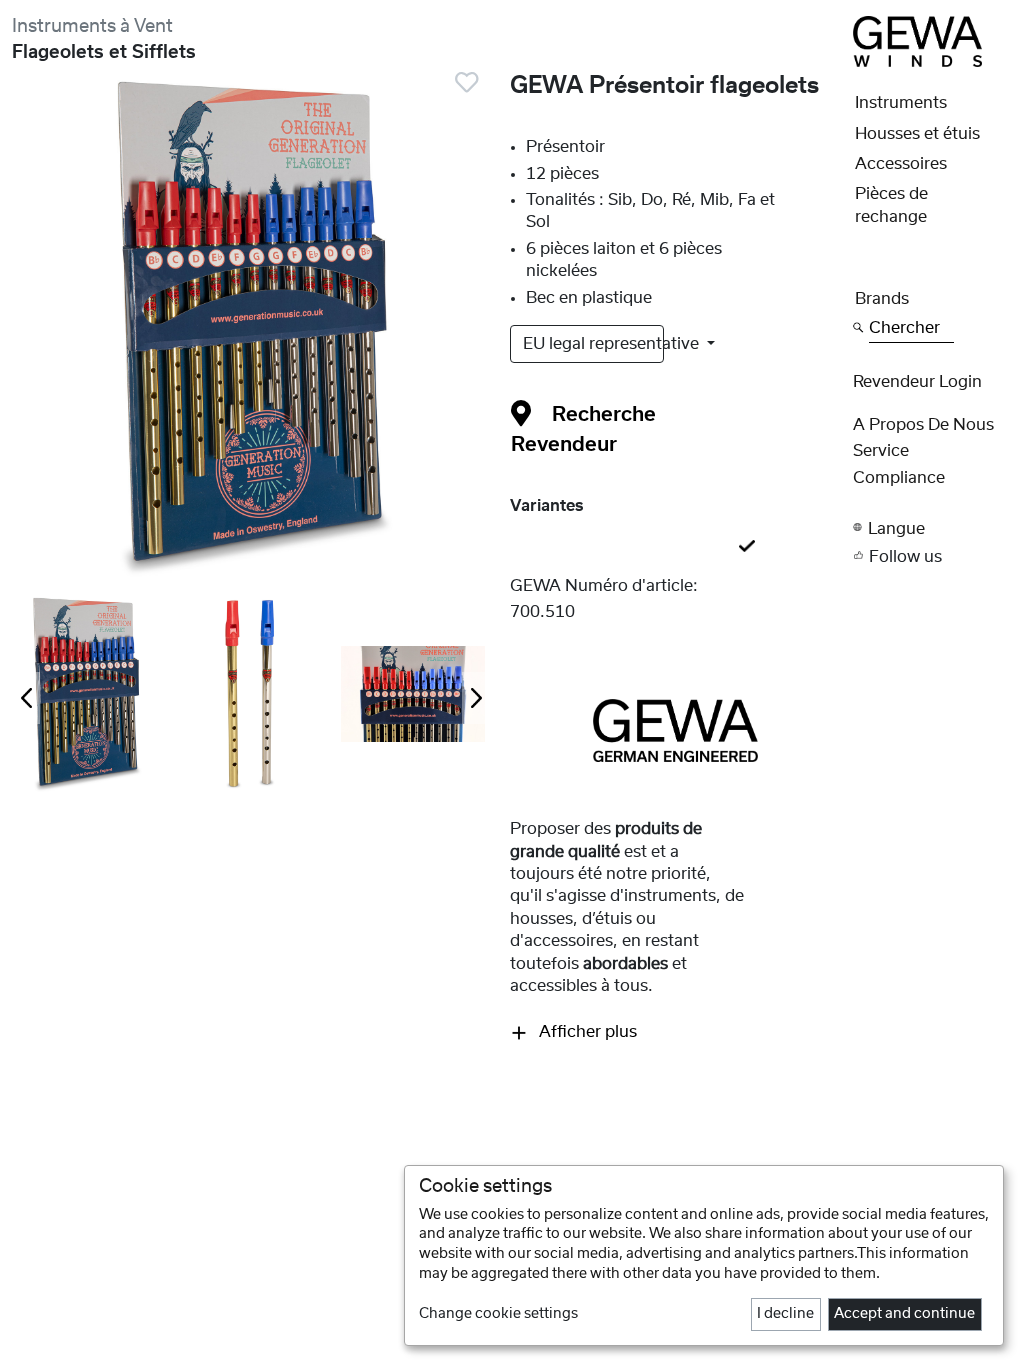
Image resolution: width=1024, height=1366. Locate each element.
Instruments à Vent (92, 26)
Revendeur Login (917, 382)
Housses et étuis (917, 134)
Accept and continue (904, 1314)
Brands (882, 299)
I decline (785, 1314)
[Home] (917, 41)
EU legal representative (593, 344)
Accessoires (901, 164)
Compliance (899, 478)
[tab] (676, 547)
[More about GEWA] (676, 730)
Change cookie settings (498, 1314)
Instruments (901, 103)
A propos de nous (923, 425)
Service (881, 451)
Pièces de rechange (891, 205)
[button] (932, 528)
